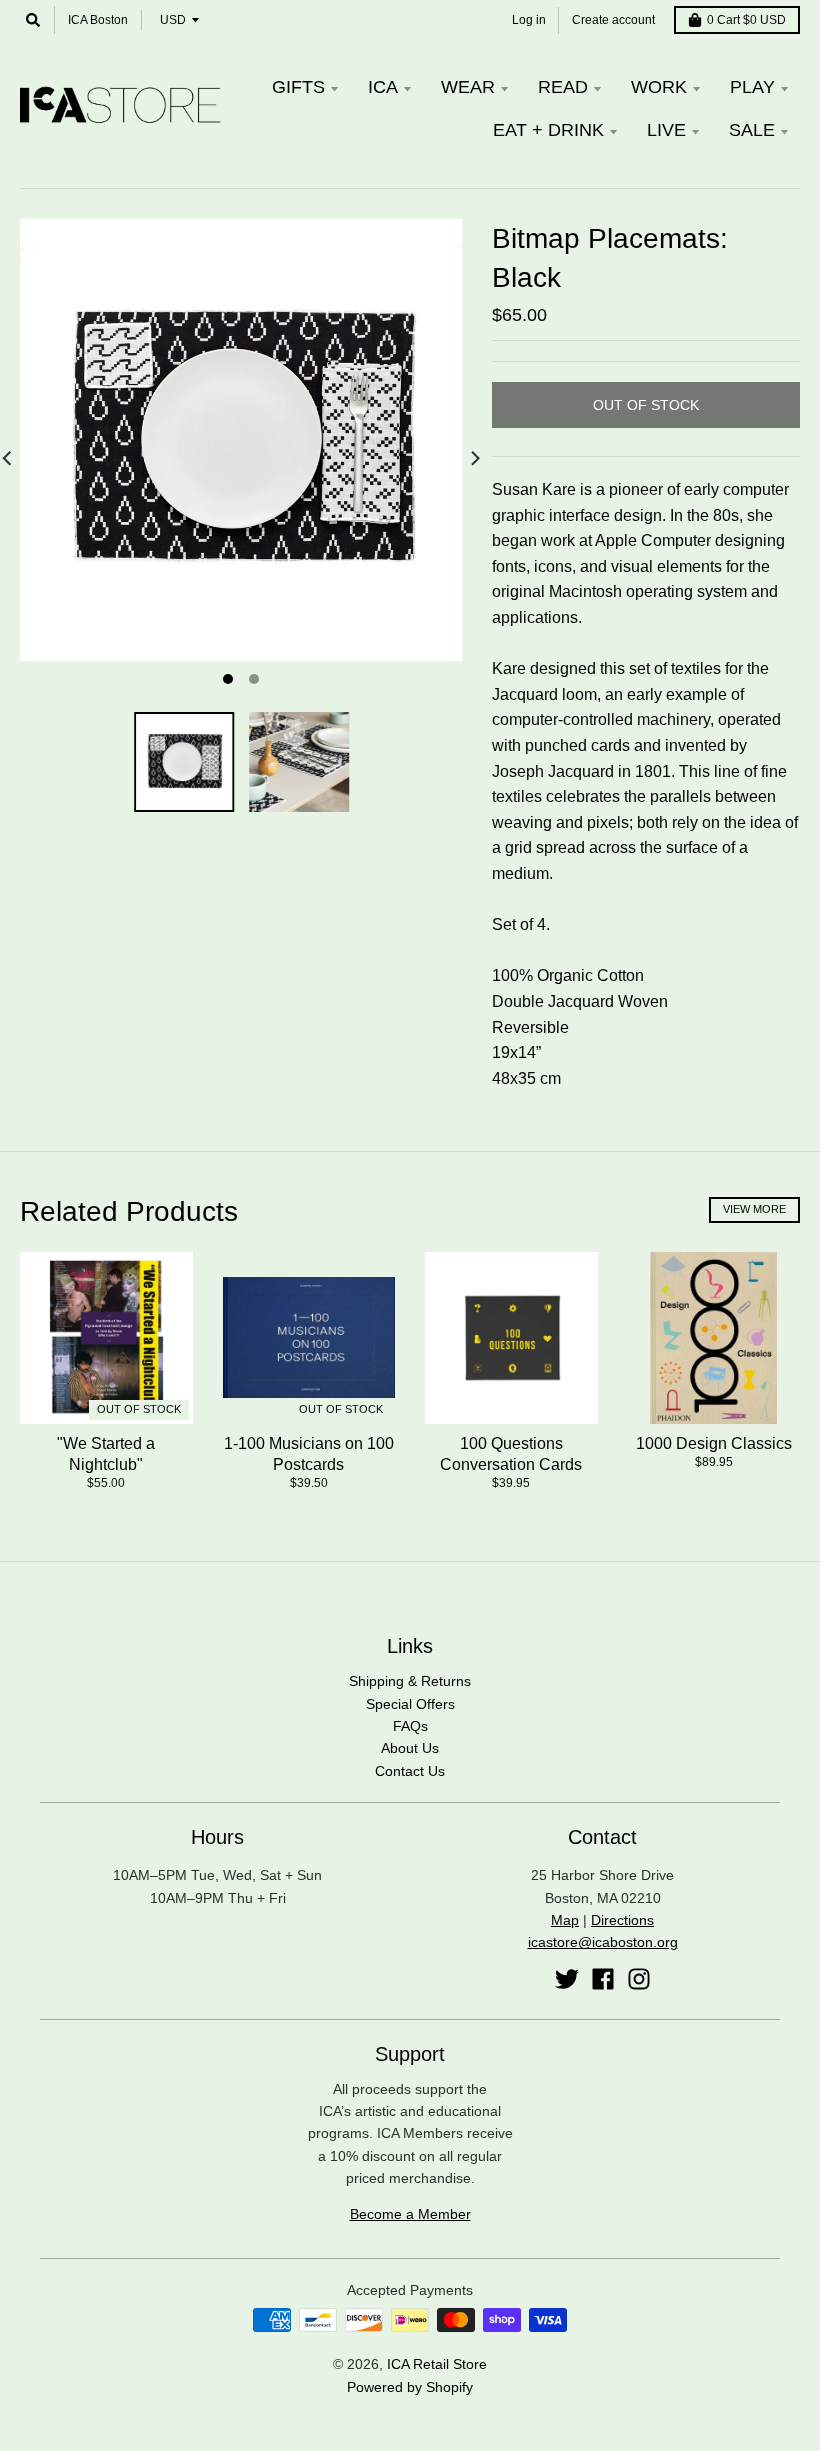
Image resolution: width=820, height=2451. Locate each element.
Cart (746, 20)
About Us (410, 1748)
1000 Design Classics (714, 1443)
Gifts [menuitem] (298, 87)
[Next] (474, 458)
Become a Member (410, 2214)
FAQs (410, 1726)
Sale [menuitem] (752, 130)
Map (565, 1920)
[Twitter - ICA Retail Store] (567, 1979)
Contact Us (410, 1771)
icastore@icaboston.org (603, 1942)
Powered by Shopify (410, 2387)
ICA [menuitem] (383, 87)
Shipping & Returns (410, 1681)
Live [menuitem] (666, 130)
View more (754, 1209)
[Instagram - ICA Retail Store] (639, 1979)
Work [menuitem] (659, 87)
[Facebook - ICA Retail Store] (603, 1979)
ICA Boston (98, 20)
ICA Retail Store (437, 2364)
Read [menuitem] (563, 87)
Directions (622, 1920)
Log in (529, 20)
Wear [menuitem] (468, 87)
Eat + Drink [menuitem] (548, 130)
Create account (613, 20)
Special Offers (410, 1704)
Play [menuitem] (752, 87)
